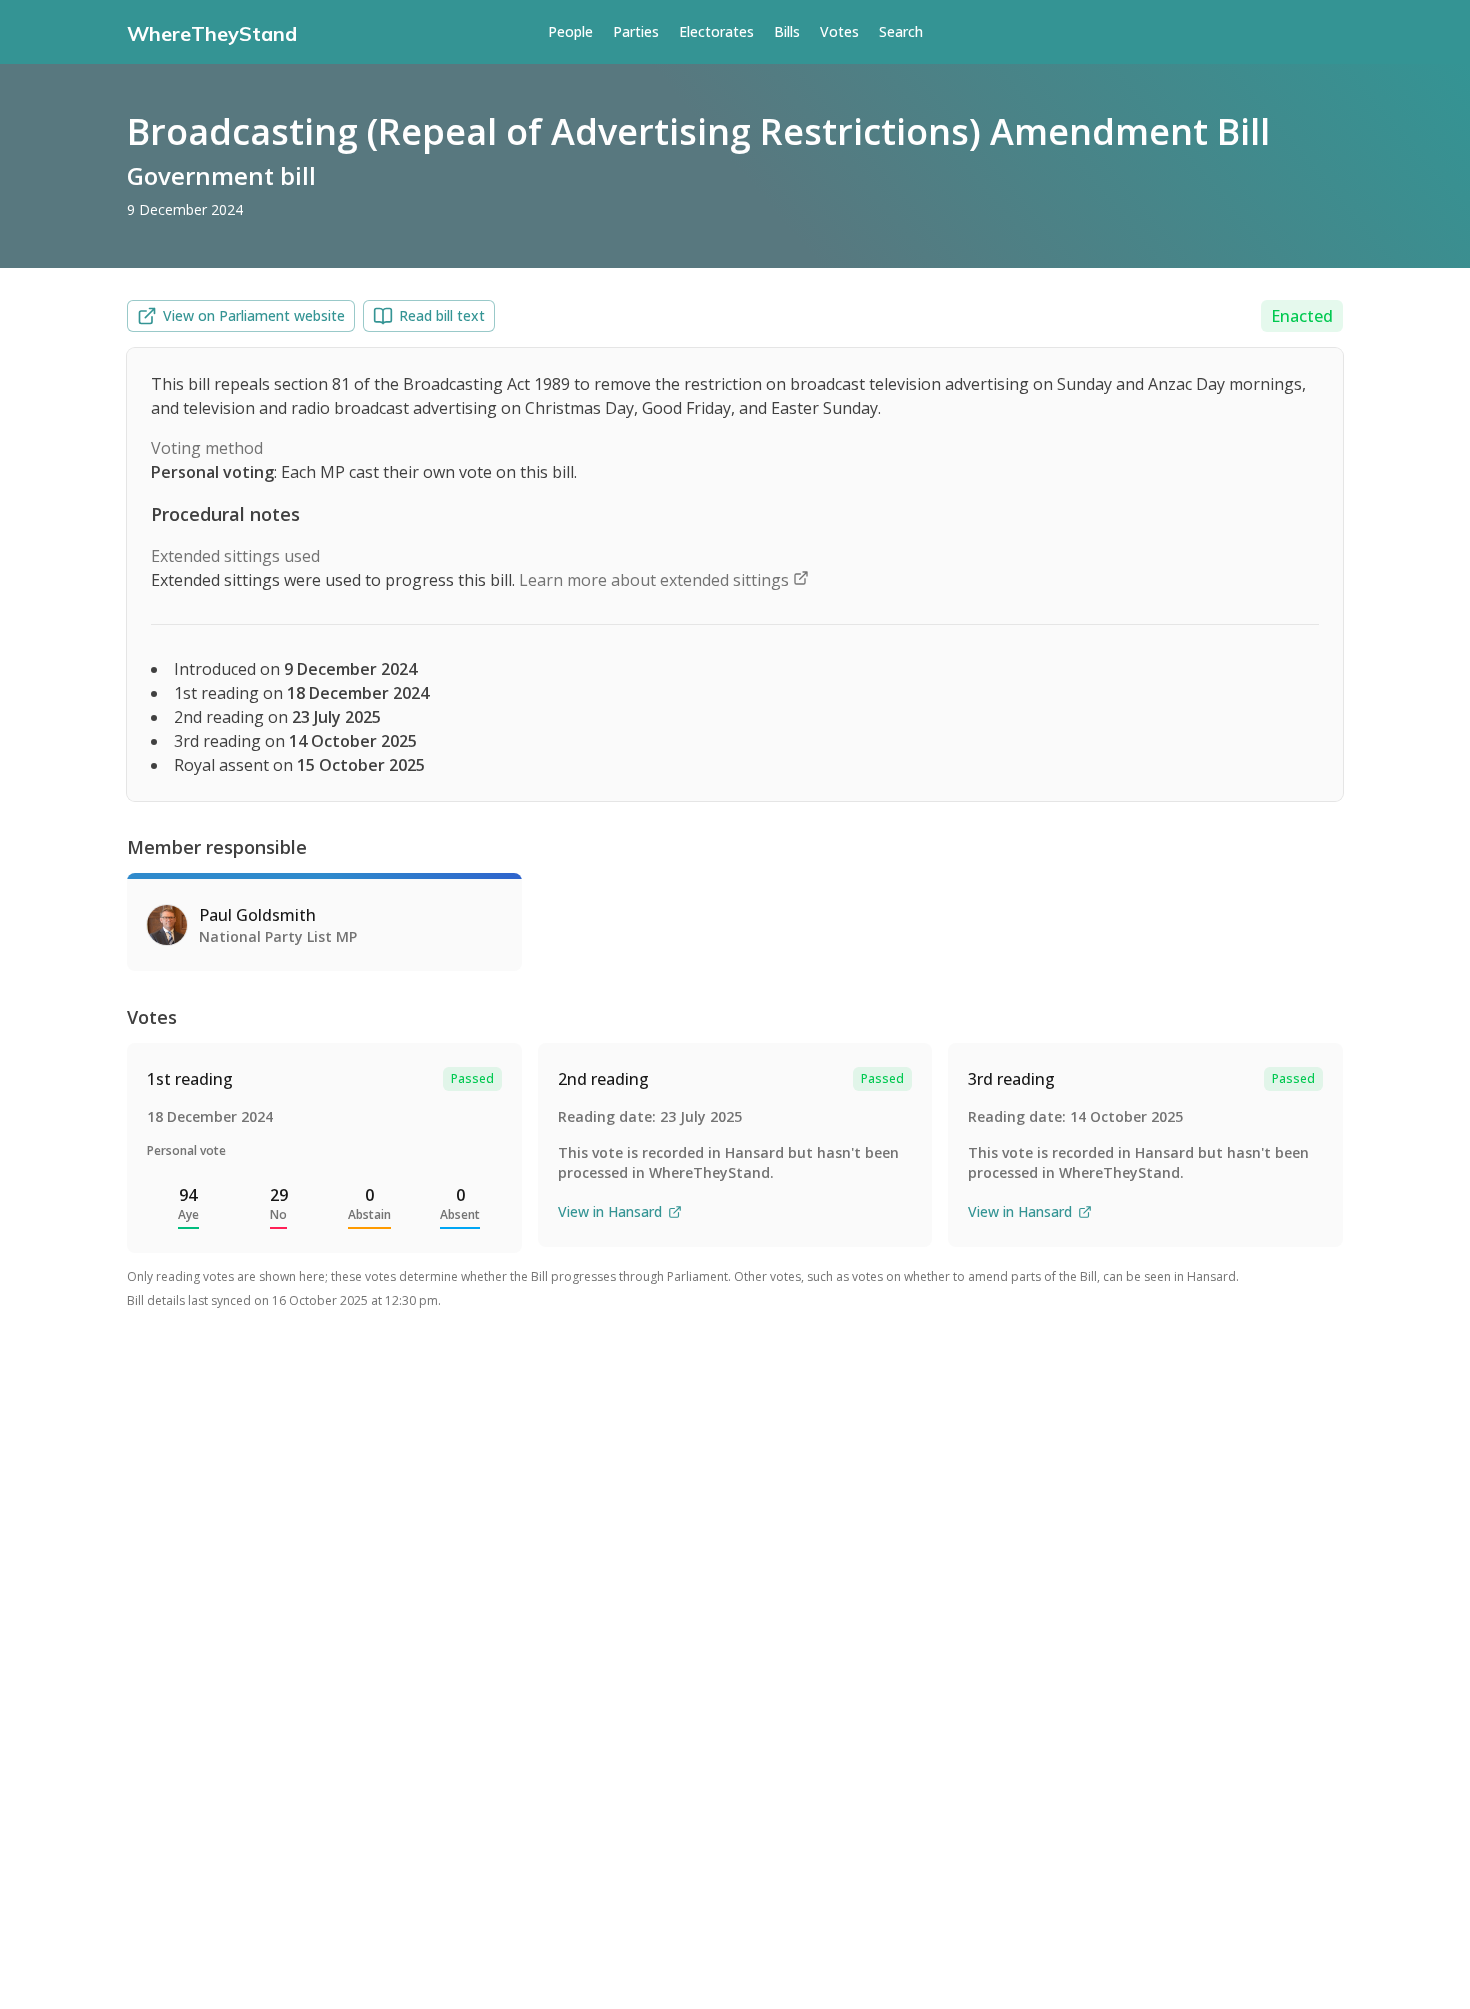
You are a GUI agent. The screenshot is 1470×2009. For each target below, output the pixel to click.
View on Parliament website (254, 315)
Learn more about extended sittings (656, 580)
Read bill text (442, 315)
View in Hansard (610, 1211)
